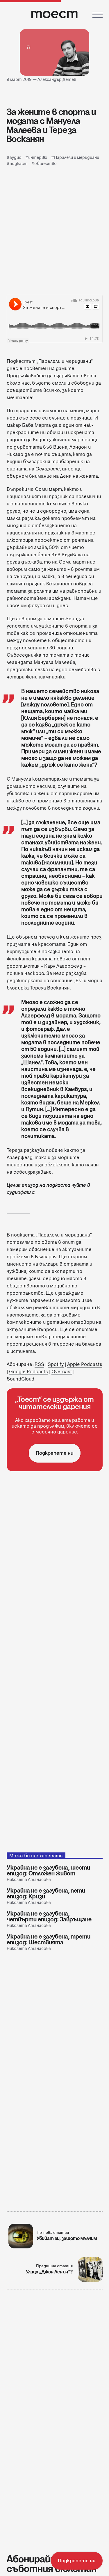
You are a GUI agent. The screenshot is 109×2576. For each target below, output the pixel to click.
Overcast (62, 1372)
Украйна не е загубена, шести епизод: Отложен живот (48, 1870)
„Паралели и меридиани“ (64, 1235)
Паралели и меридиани (77, 157)
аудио (16, 157)
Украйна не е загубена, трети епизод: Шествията (49, 1939)
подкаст (19, 164)
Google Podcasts (28, 1372)
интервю (38, 157)
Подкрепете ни (55, 1453)
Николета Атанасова (29, 1879)
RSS (39, 1364)
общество (45, 164)
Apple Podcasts (85, 1364)
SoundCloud (20, 1379)
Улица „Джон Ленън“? (49, 2272)
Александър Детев (57, 79)
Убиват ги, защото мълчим (67, 2238)
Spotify (56, 1364)
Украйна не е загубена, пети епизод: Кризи (46, 1893)
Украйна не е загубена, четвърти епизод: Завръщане (49, 1916)
